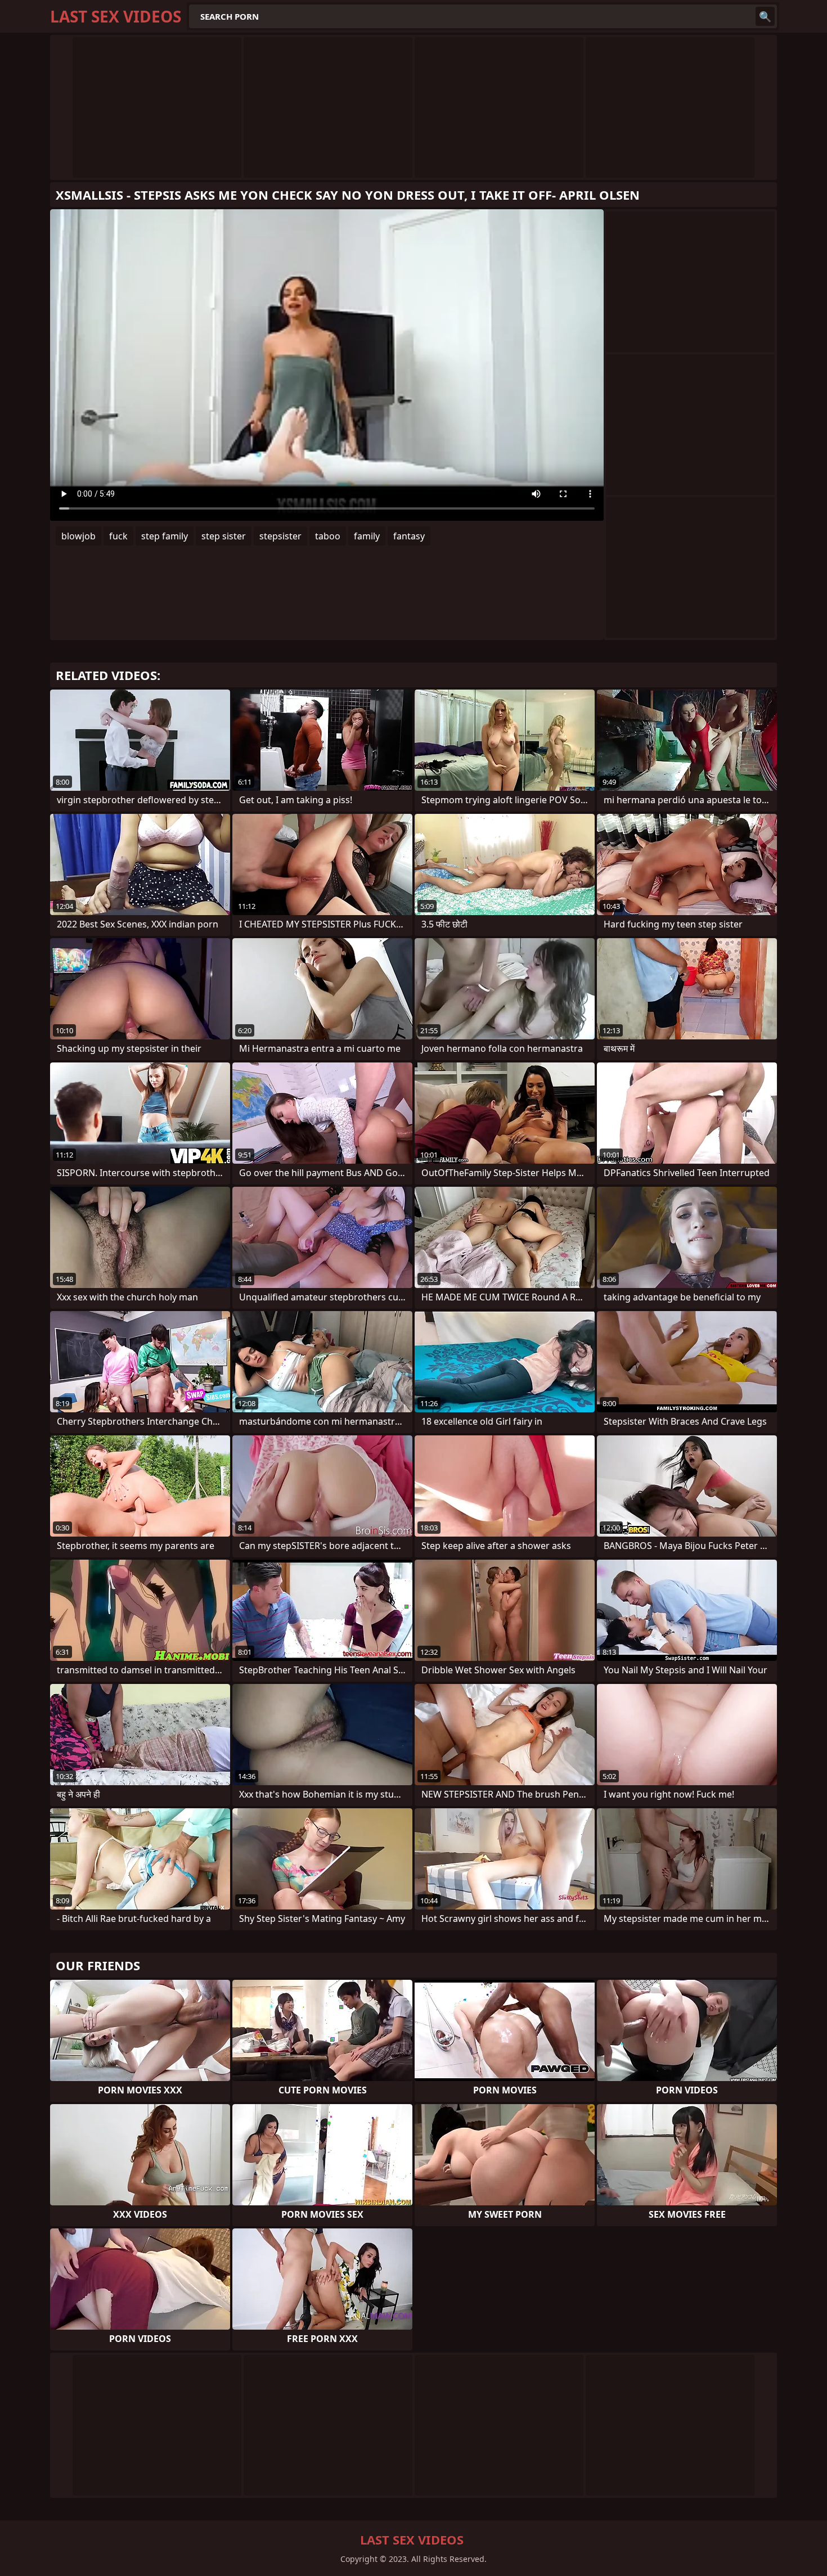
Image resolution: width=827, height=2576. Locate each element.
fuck (118, 536)
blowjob (78, 536)
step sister (224, 536)
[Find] (765, 16)
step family (165, 536)
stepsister (280, 536)
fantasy (409, 536)
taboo (328, 536)
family (367, 536)
